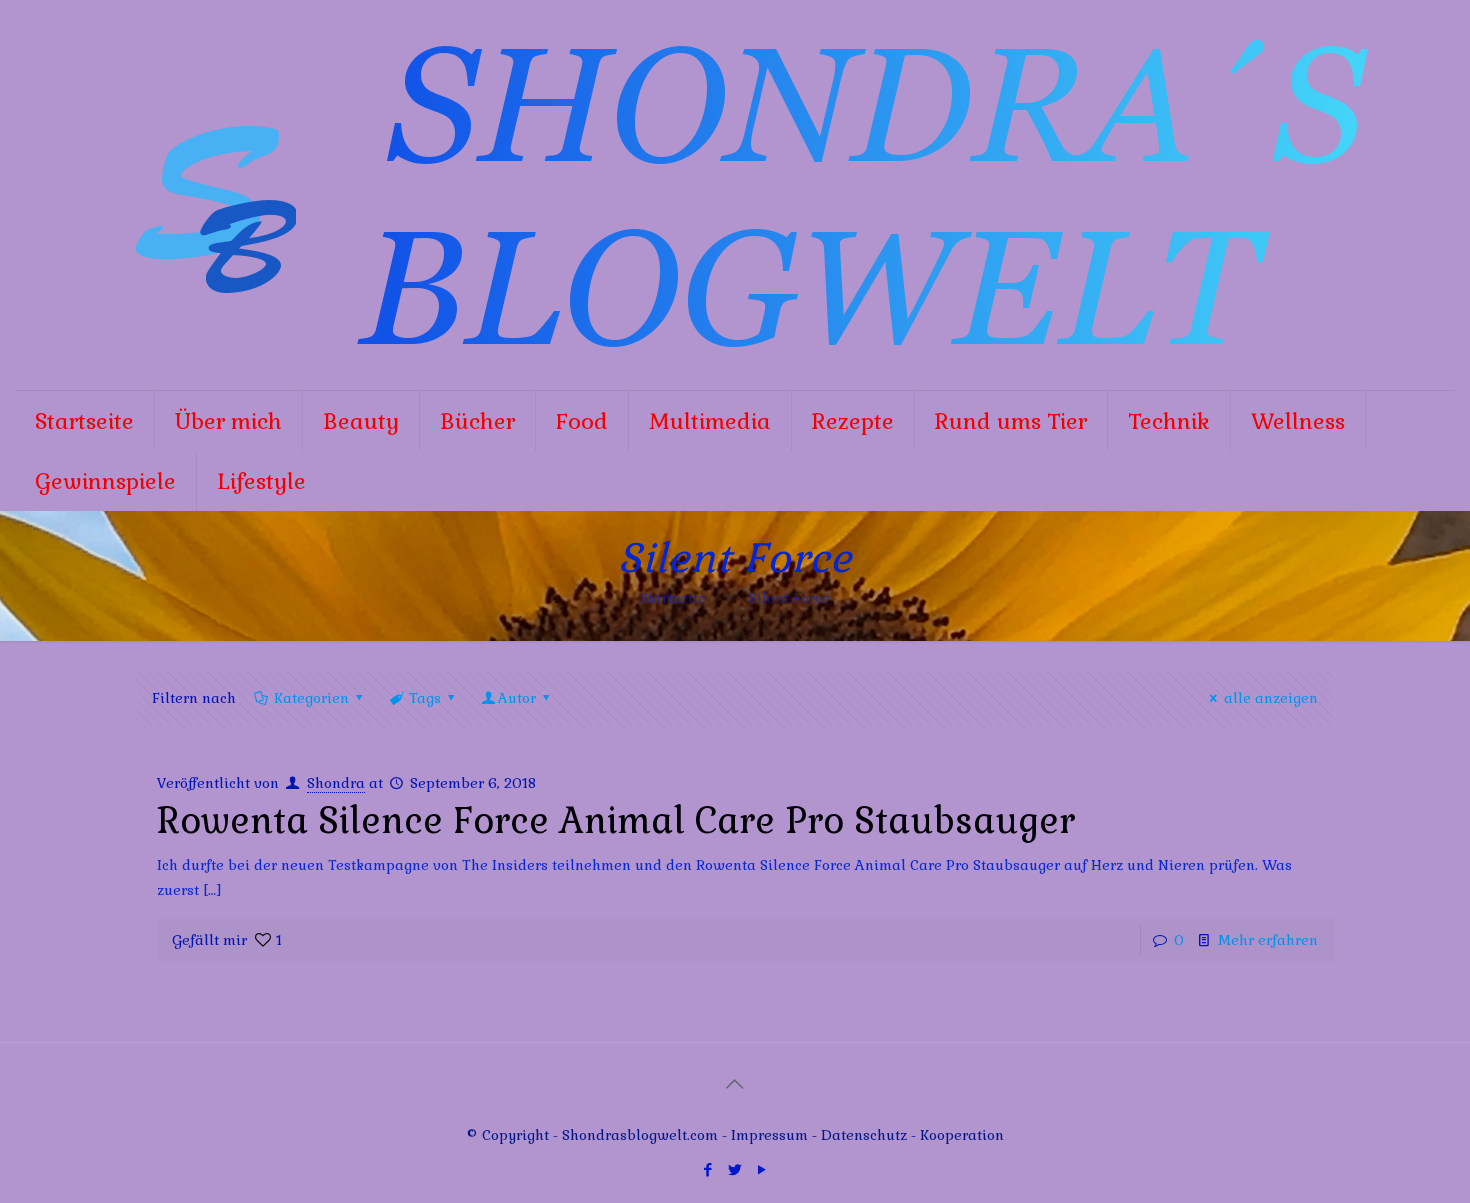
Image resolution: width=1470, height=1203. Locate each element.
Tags (425, 698)
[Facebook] (707, 1169)
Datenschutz (866, 1135)
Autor (517, 698)
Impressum (769, 1135)
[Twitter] (734, 1169)
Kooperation (962, 1135)
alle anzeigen (1271, 698)
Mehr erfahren (1268, 940)
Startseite (673, 598)
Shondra (336, 783)
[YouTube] (761, 1169)
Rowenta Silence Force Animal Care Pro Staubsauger (616, 821)
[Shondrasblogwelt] (735, 195)
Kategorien (311, 698)
